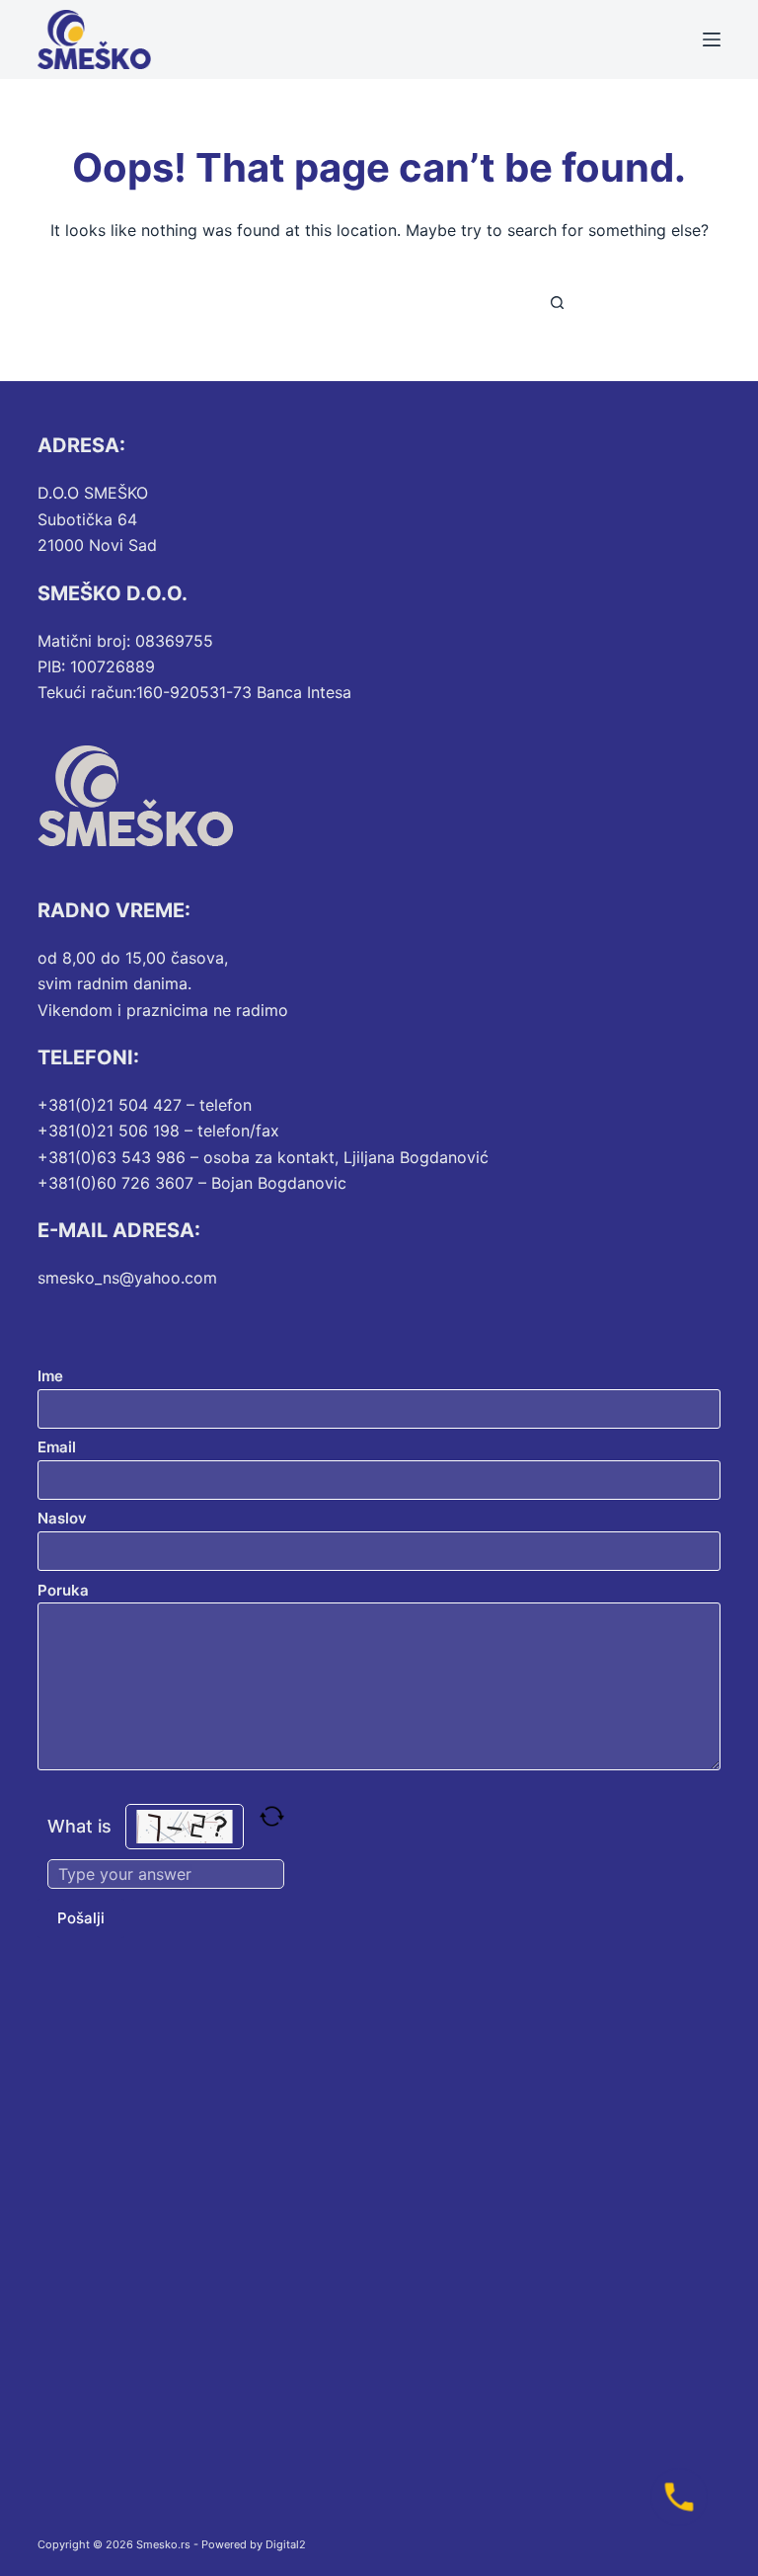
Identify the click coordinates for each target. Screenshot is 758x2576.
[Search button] (557, 302)
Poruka (63, 1590)
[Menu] (712, 39)
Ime (50, 1376)
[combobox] (360, 302)
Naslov (62, 1518)
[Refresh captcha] (272, 1816)
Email (57, 1447)
